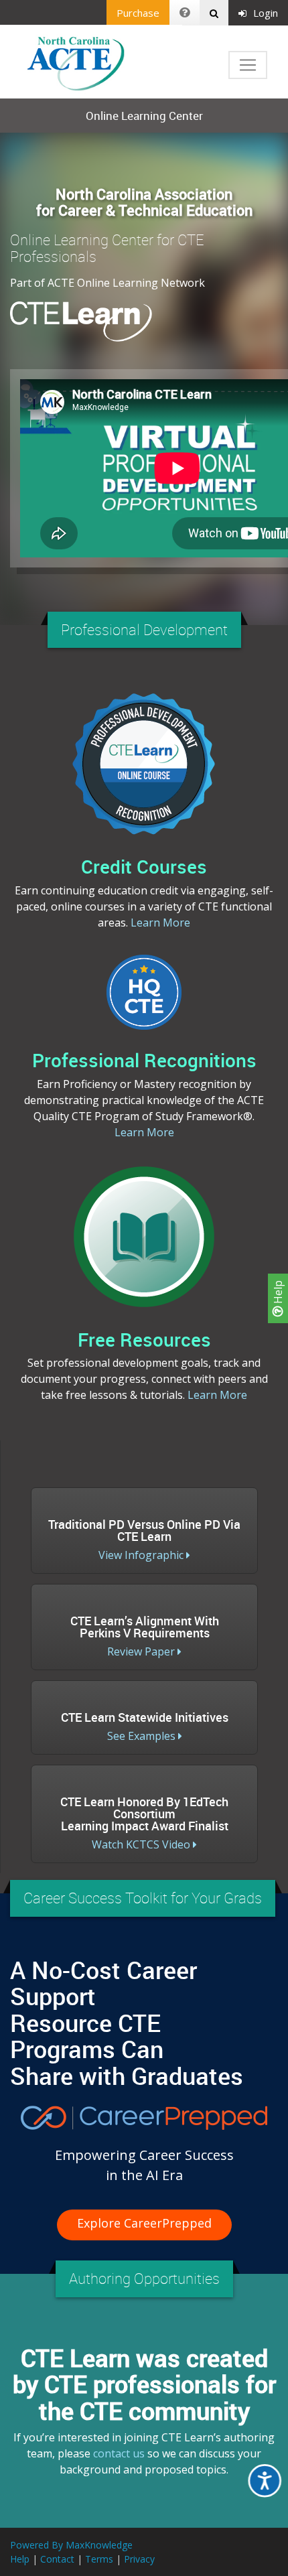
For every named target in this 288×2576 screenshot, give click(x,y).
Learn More (160, 923)
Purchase (138, 13)
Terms (99, 2559)
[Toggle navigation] (248, 65)
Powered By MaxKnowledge (71, 2545)
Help (278, 1293)
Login (266, 13)
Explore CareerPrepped (144, 2223)
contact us (119, 2453)
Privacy (139, 2559)
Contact (57, 2559)
